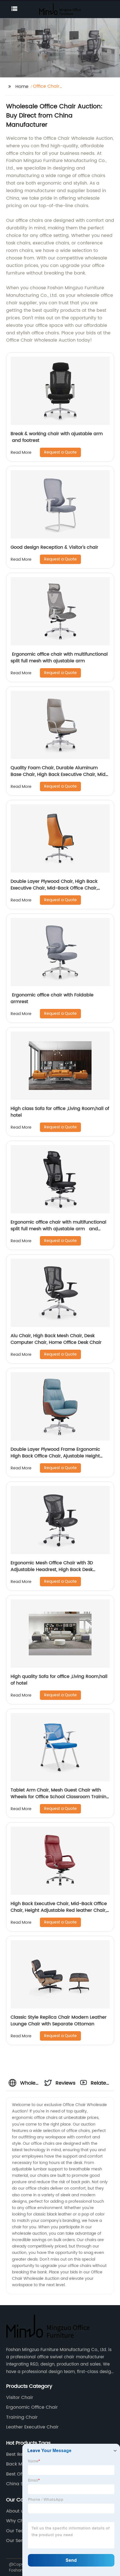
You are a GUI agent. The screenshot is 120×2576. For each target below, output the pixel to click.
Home (22, 87)
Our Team (17, 2531)
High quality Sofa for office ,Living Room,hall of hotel (59, 1680)
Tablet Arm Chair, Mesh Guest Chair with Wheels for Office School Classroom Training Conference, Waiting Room (60, 1797)
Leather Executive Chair (32, 2427)
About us (16, 2511)
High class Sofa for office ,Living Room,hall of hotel (60, 1112)
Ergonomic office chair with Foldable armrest (52, 998)
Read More (21, 453)
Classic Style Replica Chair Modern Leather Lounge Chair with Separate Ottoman (59, 2021)
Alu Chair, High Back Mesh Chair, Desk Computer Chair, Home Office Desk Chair (56, 1339)
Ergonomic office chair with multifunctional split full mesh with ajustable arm (59, 658)
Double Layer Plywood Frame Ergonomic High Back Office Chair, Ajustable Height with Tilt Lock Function (55, 1456)
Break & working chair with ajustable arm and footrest (57, 437)
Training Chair (22, 2417)
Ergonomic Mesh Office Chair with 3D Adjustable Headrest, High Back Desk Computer (52, 1570)
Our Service (19, 2541)
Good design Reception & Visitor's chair (54, 547)
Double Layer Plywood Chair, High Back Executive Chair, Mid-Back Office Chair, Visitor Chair (54, 888)
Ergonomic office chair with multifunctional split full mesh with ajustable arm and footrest (58, 1229)
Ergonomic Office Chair (32, 2407)
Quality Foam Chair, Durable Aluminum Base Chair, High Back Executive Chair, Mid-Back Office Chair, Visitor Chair (59, 774)
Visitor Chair (20, 2398)
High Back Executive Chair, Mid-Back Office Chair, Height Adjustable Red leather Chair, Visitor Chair (59, 1910)
